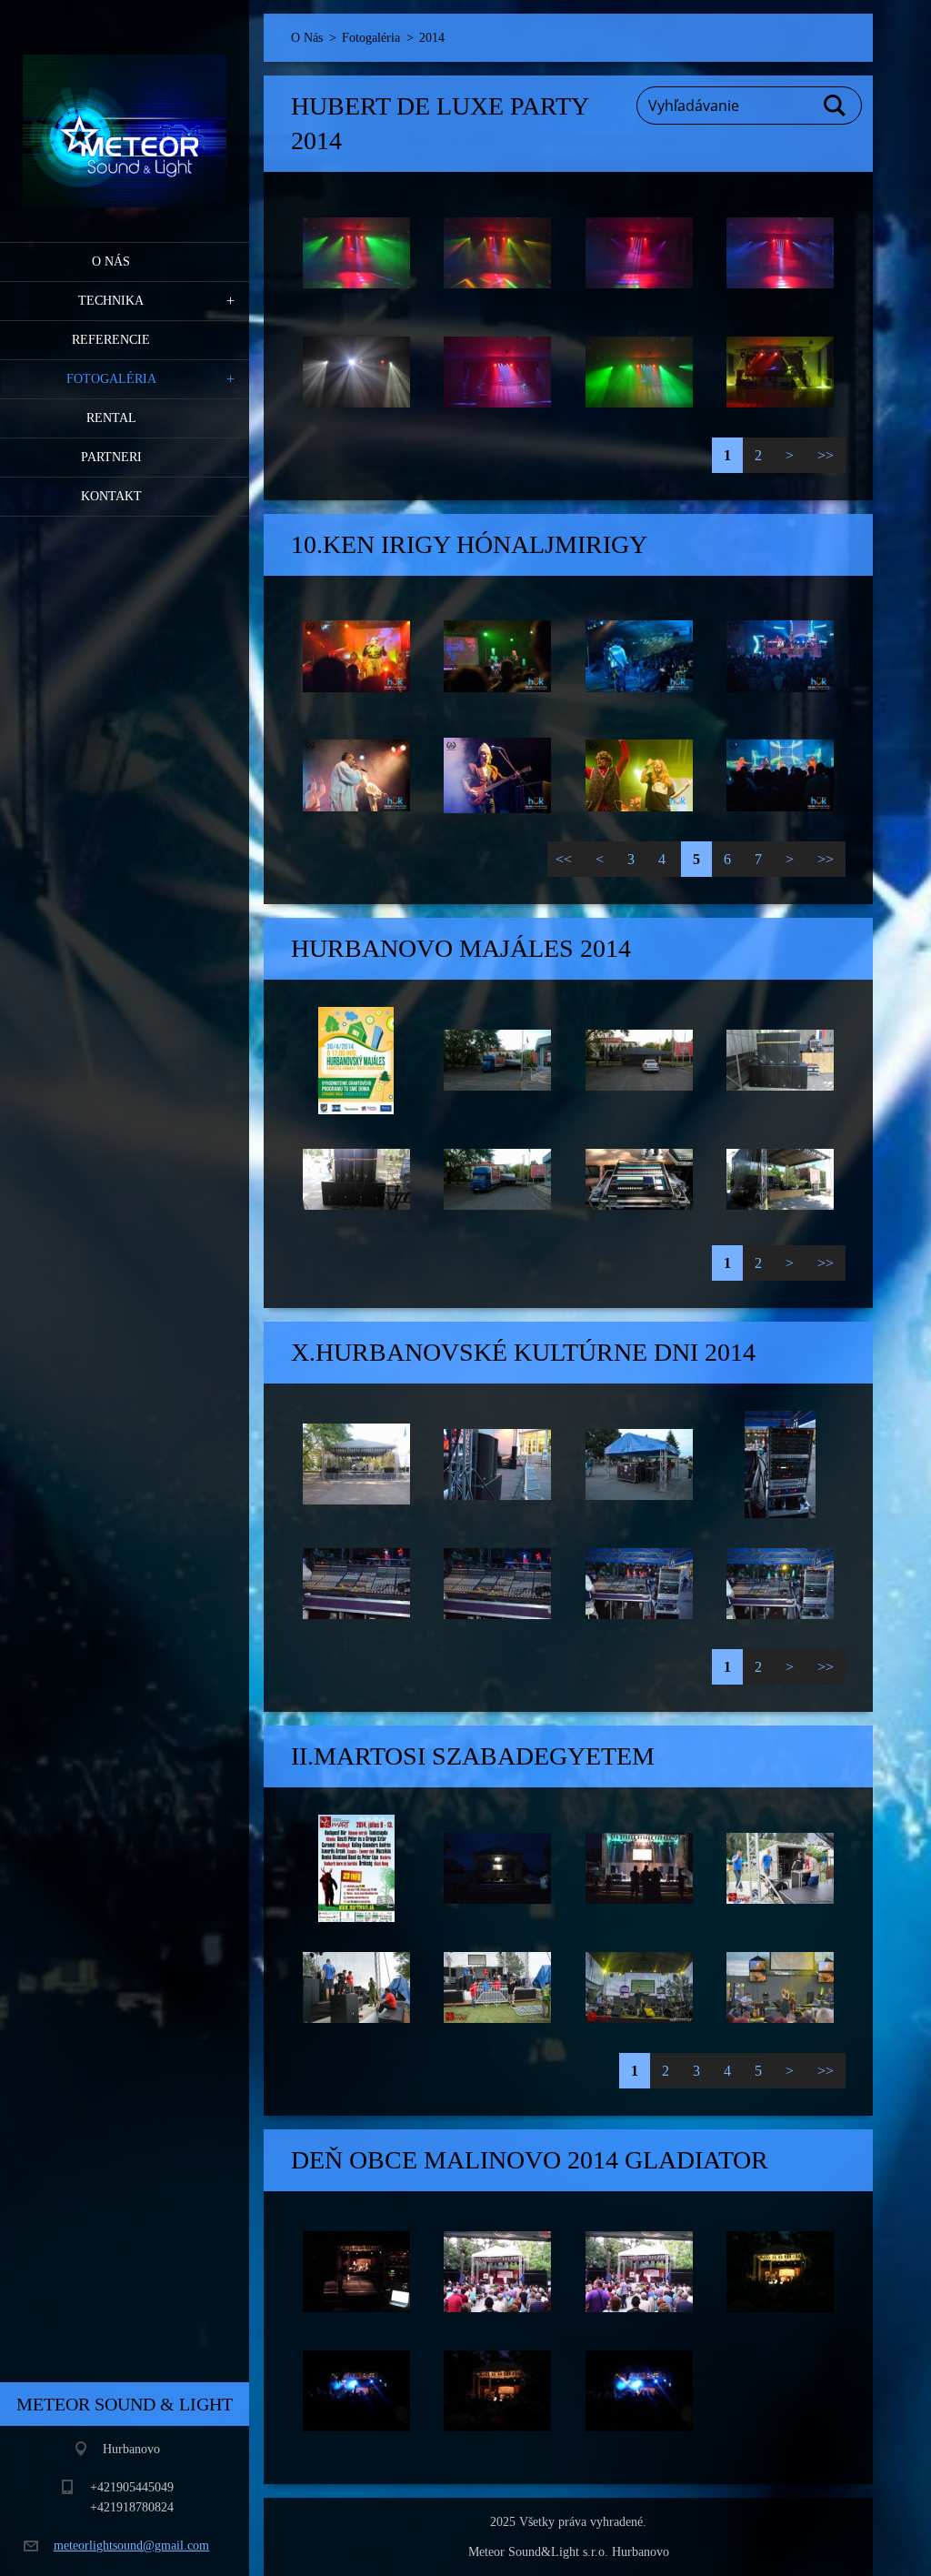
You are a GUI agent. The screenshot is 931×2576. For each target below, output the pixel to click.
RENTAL (111, 418)
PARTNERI (111, 457)
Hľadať (836, 106)
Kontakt (111, 496)
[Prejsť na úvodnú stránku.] (125, 110)
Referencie (111, 340)
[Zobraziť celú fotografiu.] (356, 253)
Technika (111, 301)
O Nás (111, 262)
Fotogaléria (111, 379)
